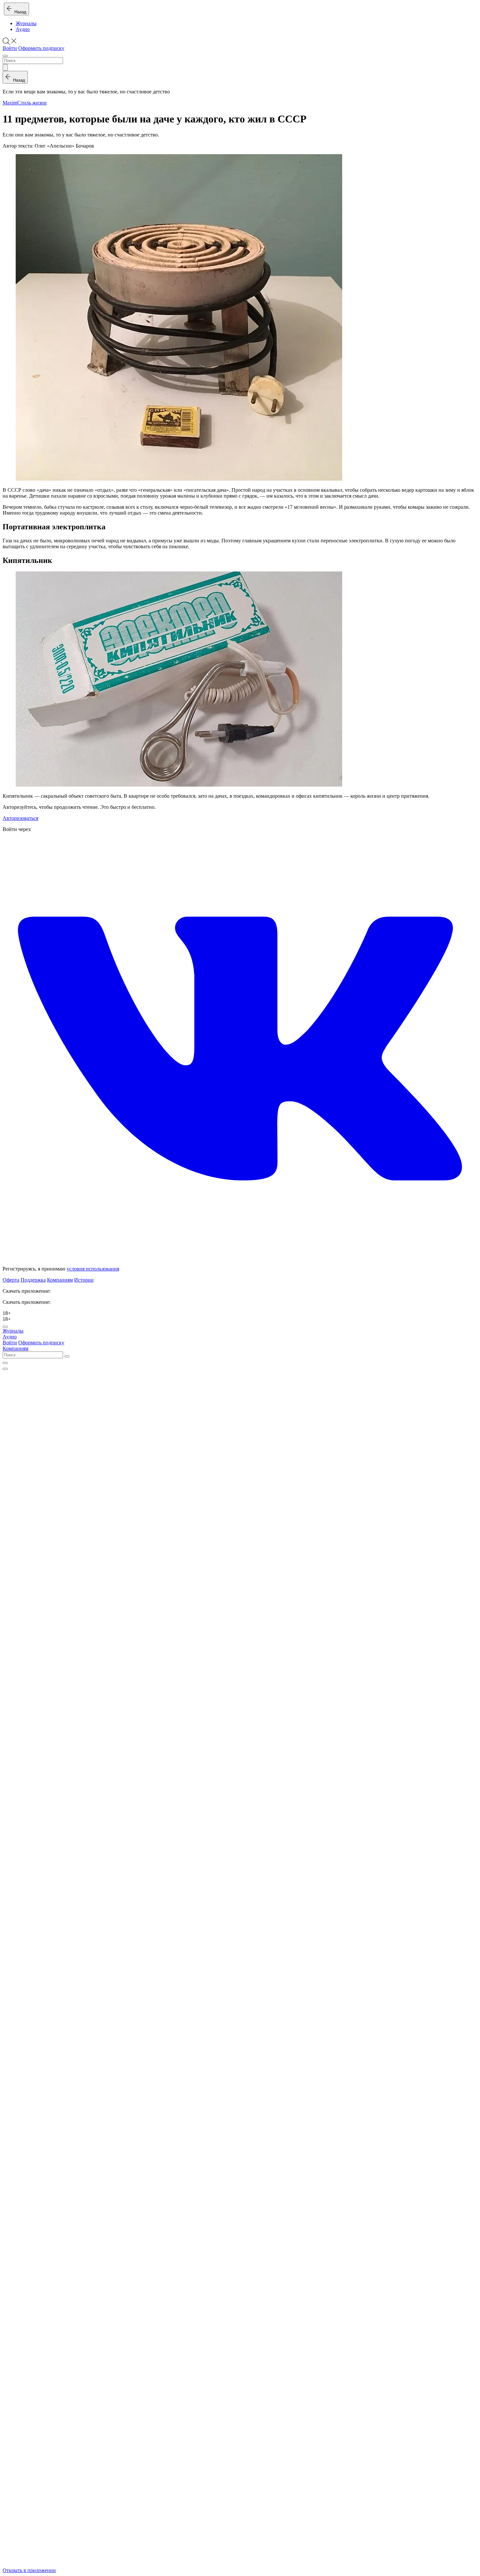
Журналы (26, 23)
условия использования (93, 1269)
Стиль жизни (32, 103)
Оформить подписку (41, 48)
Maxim (10, 103)
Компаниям (60, 1280)
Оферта (11, 1280)
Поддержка (33, 1280)
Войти (10, 48)
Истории (84, 1280)
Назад (19, 12)
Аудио (23, 29)
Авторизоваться (20, 818)
